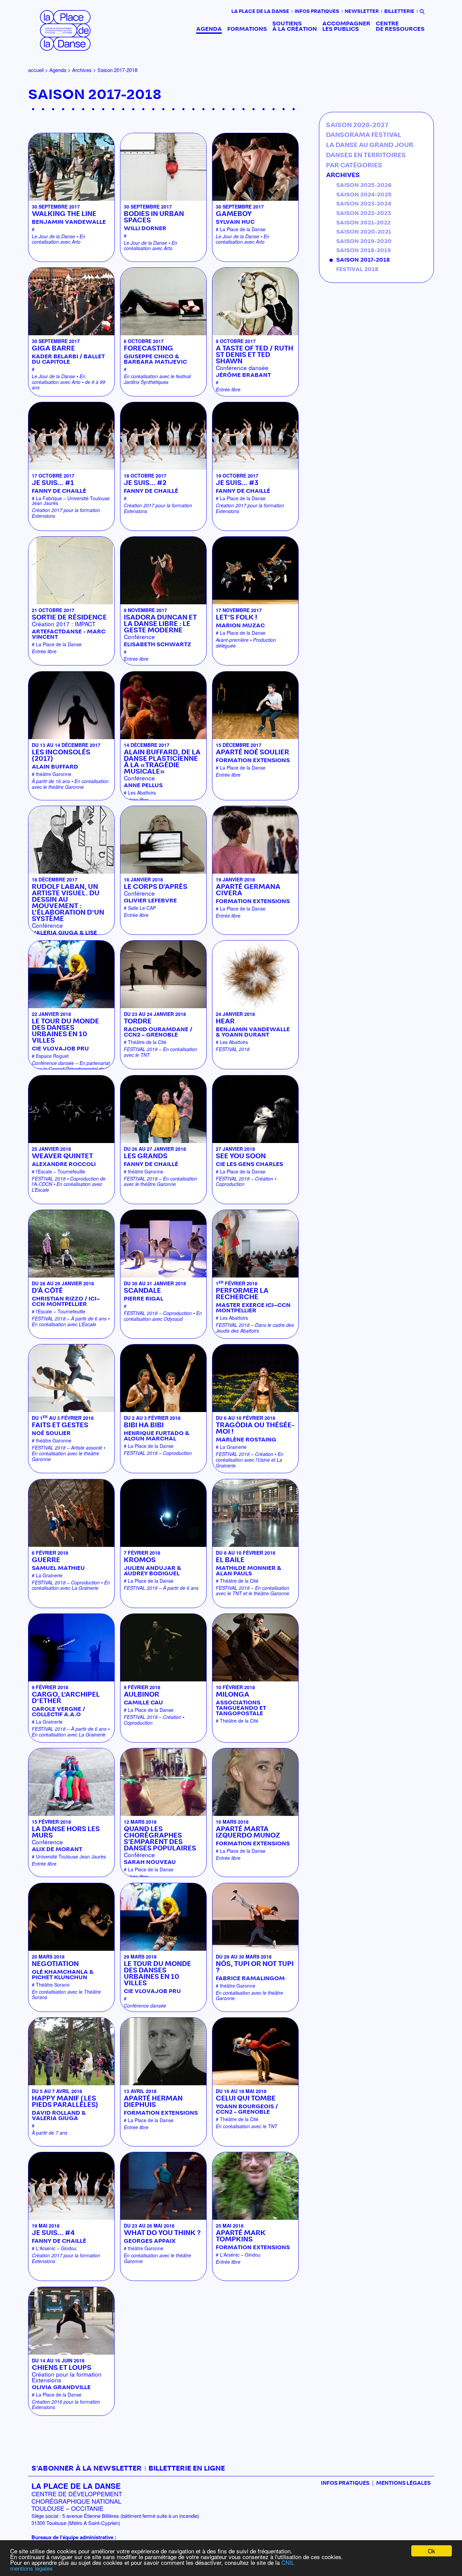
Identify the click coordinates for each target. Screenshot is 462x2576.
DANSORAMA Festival (364, 135)
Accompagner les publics (346, 26)
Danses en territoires (366, 155)
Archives (82, 70)
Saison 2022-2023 (364, 213)
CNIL (288, 2562)
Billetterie (399, 11)
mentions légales (31, 2568)
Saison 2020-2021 (364, 232)
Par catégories (354, 166)
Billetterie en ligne (187, 2469)
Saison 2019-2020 (364, 241)
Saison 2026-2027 (357, 125)
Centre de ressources (400, 26)
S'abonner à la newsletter (87, 2469)
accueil (36, 70)
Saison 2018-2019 (364, 250)
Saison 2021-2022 (363, 223)
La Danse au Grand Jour (370, 145)
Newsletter (362, 11)
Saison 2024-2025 (364, 195)
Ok (432, 2551)
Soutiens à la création (295, 26)
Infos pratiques (317, 11)
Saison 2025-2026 (364, 185)
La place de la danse (260, 11)
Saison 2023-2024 (364, 204)
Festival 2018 (357, 269)
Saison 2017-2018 (363, 260)
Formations (247, 29)
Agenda (209, 29)
